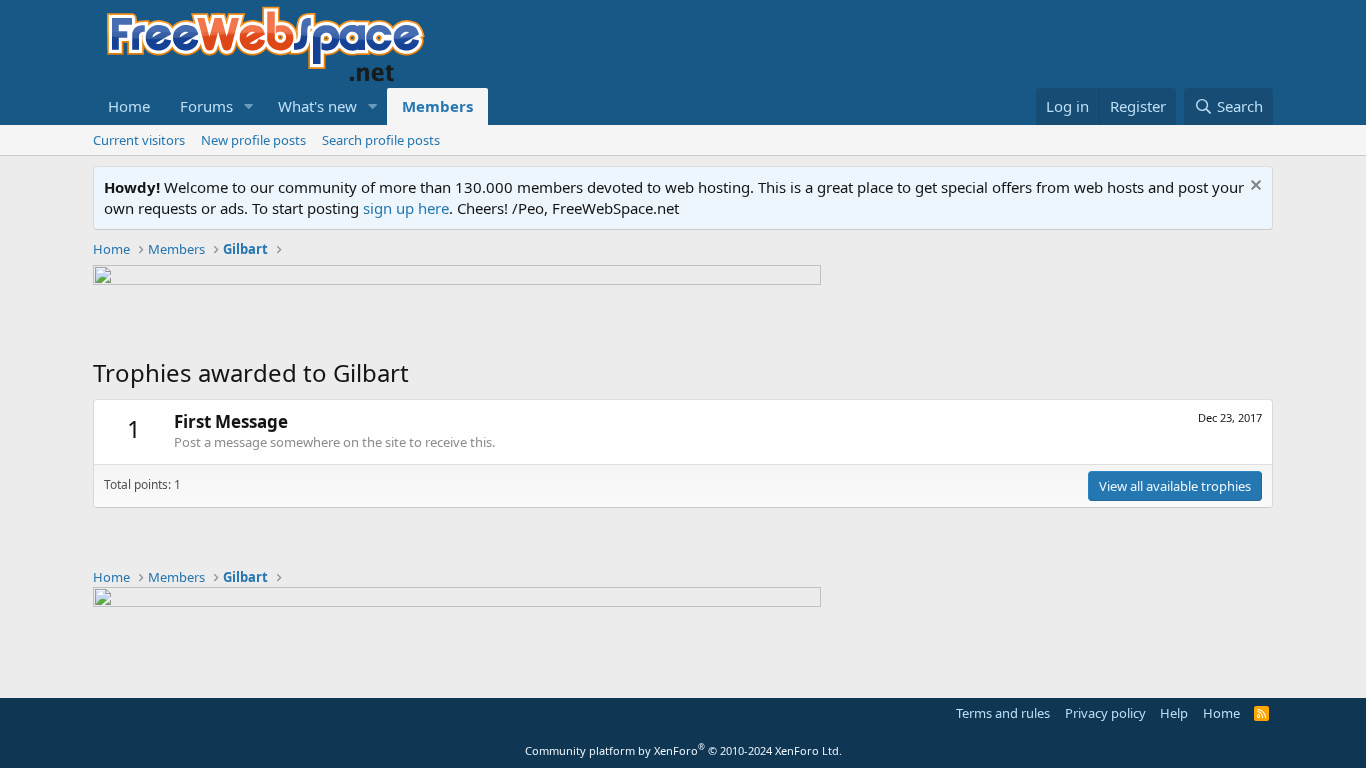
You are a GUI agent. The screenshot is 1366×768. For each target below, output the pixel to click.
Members (437, 106)
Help (1174, 713)
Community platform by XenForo (683, 750)
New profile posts (253, 140)
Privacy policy (1105, 713)
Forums (206, 106)
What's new (317, 106)
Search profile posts (381, 140)
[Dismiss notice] (1253, 187)
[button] (249, 106)
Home (129, 106)
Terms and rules (1003, 713)
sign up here (406, 208)
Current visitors (139, 140)
